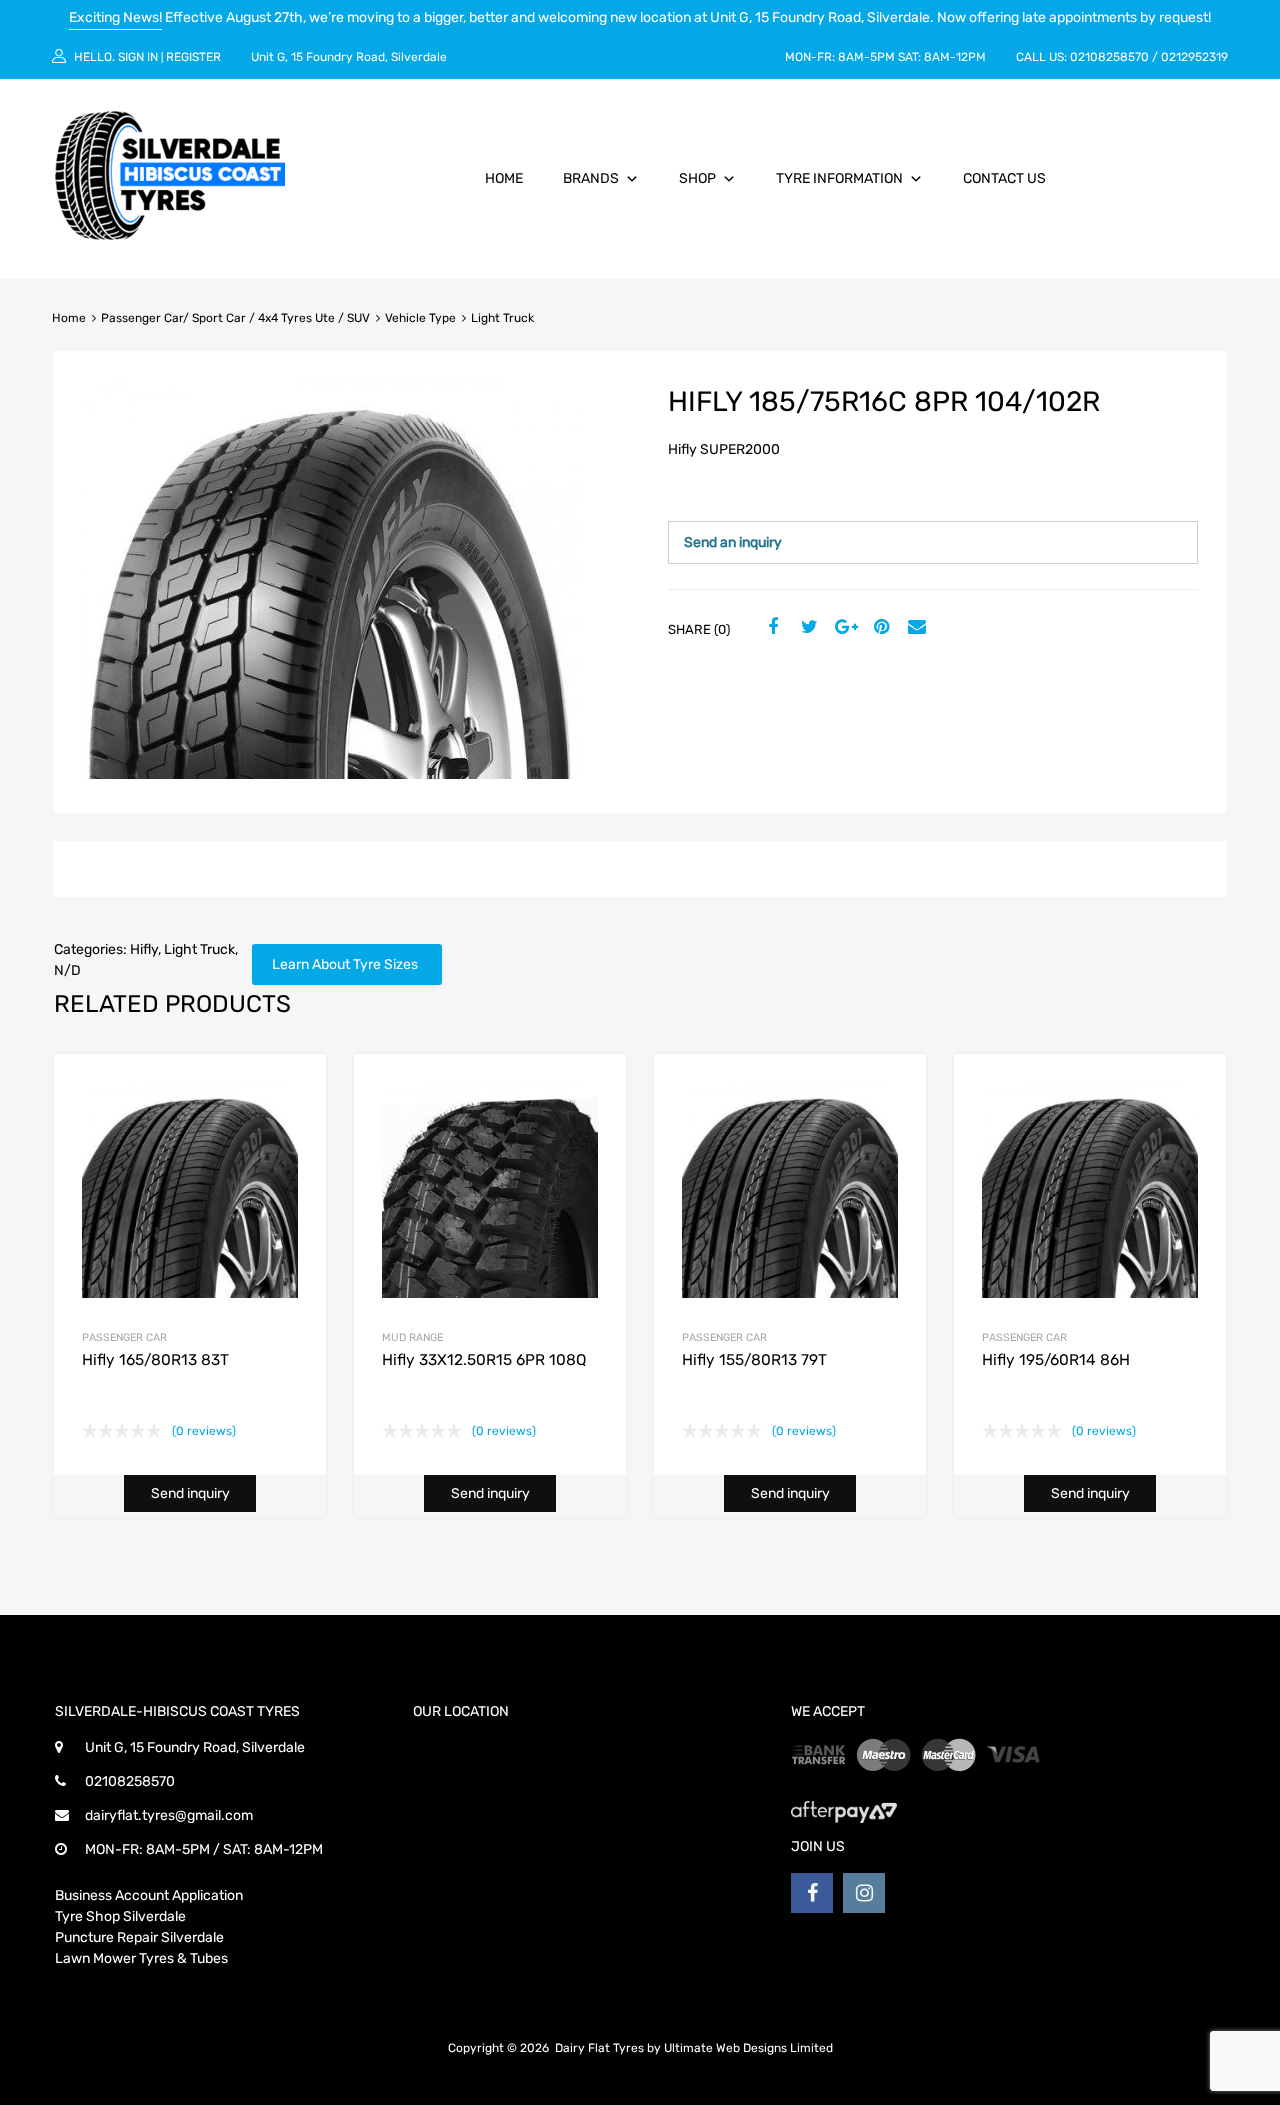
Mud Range (412, 1337)
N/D (67, 970)
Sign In (138, 57)
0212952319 (1194, 57)
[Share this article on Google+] (843, 628)
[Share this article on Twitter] (807, 628)
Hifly (144, 949)
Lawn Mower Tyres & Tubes (141, 1958)
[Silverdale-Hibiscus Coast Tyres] (170, 235)
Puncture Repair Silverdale (139, 1937)
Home (504, 178)
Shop (697, 178)
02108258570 (1109, 57)
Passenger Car (124, 1337)
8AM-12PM (955, 57)
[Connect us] (812, 1893)
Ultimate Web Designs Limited (748, 2048)
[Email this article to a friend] (915, 628)
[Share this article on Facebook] (771, 628)
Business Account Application (149, 1895)
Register (193, 57)
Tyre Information (839, 178)
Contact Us (1004, 178)
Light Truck (199, 949)
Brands (591, 178)
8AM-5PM (866, 57)
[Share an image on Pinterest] (879, 628)
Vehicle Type (420, 318)
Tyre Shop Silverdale (120, 1916)
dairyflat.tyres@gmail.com (169, 1815)
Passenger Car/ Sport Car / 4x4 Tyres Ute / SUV (235, 318)
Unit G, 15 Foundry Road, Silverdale (349, 57)
